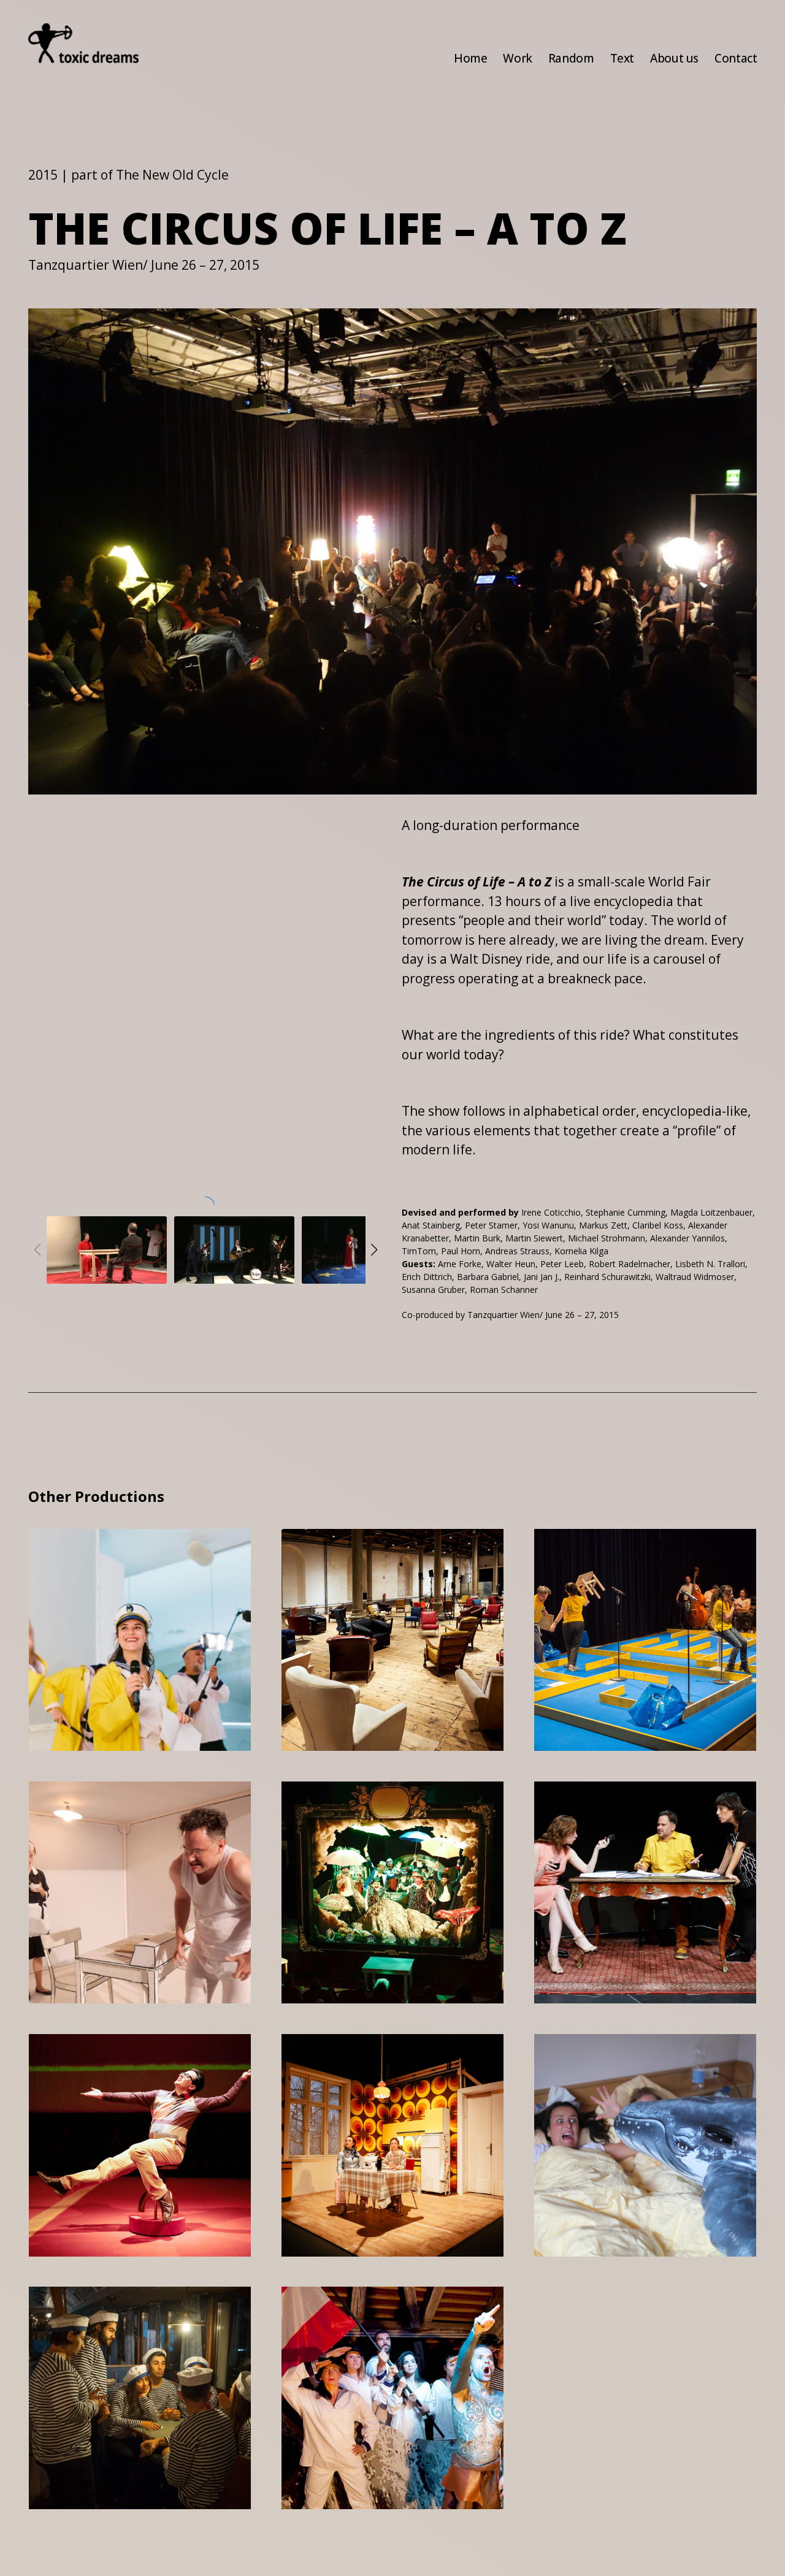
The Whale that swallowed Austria (370, 2318)
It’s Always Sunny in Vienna (123, 1813)
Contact (736, 58)
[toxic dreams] (83, 43)
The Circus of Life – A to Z (643, 1560)
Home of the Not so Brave (374, 2065)
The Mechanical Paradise (359, 1813)
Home (470, 58)
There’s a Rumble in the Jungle (391, 1560)
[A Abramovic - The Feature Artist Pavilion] (107, 1250)
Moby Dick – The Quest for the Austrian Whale (641, 2065)
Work (517, 58)
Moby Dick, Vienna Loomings (117, 1560)
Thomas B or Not (617, 1805)
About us (674, 58)
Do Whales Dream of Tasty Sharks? (125, 2318)
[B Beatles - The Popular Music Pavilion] (234, 1250)
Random (571, 58)
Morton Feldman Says (130, 2057)
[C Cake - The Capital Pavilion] (362, 1250)
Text (622, 58)
